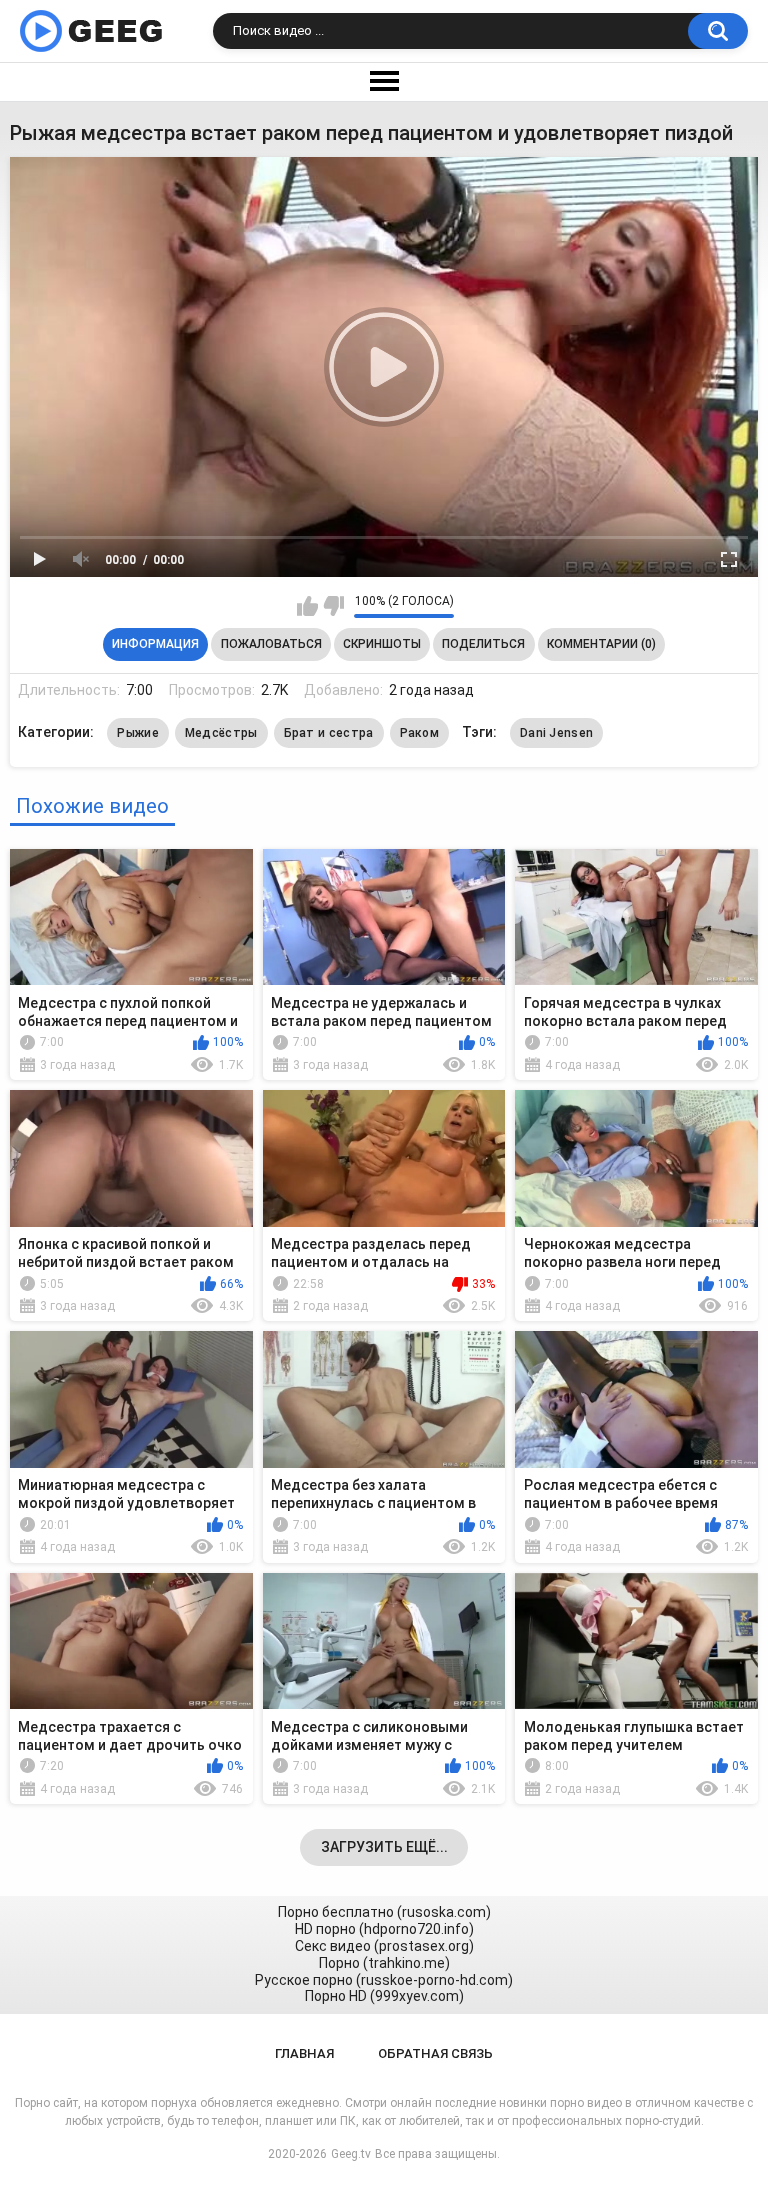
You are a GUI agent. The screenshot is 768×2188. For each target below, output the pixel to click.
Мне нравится (307, 606)
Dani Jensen (556, 733)
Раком (420, 733)
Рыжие (138, 733)
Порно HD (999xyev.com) (384, 1996)
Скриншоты (382, 644)
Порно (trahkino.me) (384, 1963)
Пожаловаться (271, 644)
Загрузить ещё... (384, 1847)
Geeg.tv (351, 2154)
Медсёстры (221, 733)
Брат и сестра (329, 733)
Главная (304, 2053)
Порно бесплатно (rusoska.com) (384, 1912)
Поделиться (483, 644)
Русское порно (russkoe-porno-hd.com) (384, 1980)
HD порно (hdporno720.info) (384, 1929)
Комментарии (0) (601, 644)
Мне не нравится (333, 606)
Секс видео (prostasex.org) (384, 1946)
